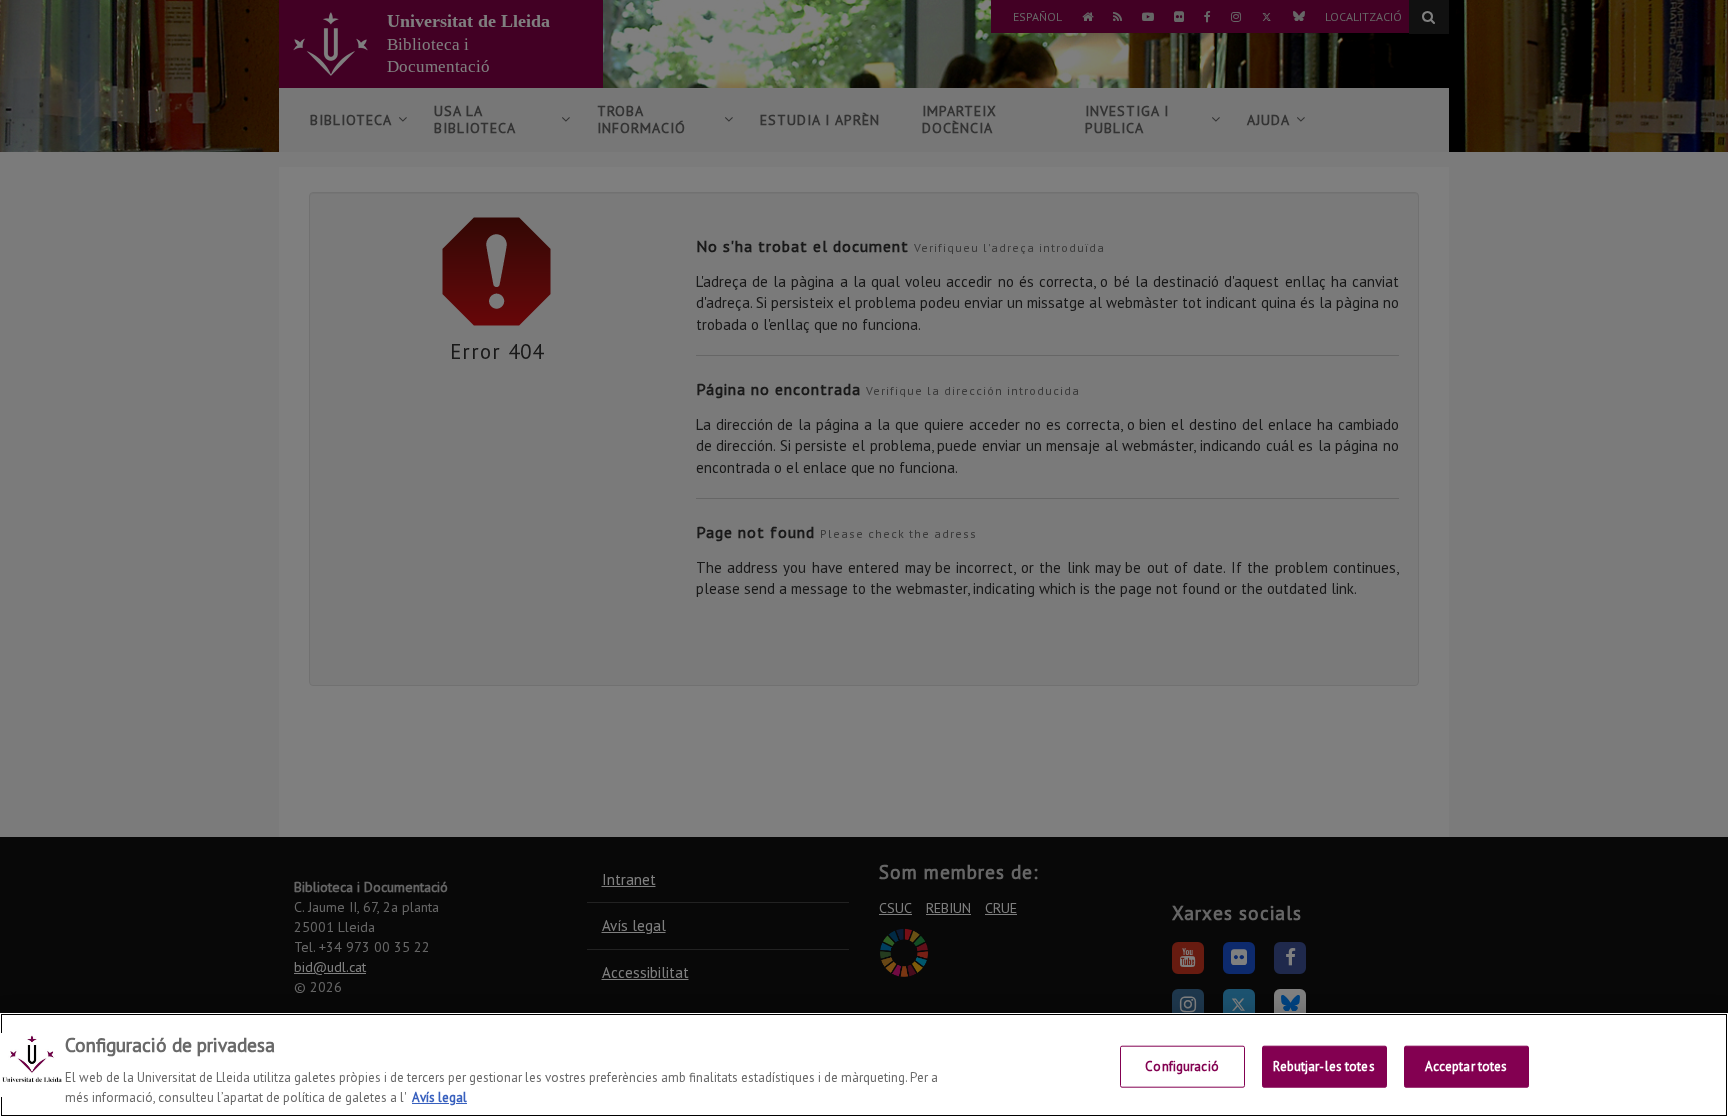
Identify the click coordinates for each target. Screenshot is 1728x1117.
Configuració (1182, 1066)
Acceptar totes (1466, 1066)
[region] (864, 1065)
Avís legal (439, 1096)
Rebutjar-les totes (1323, 1066)
